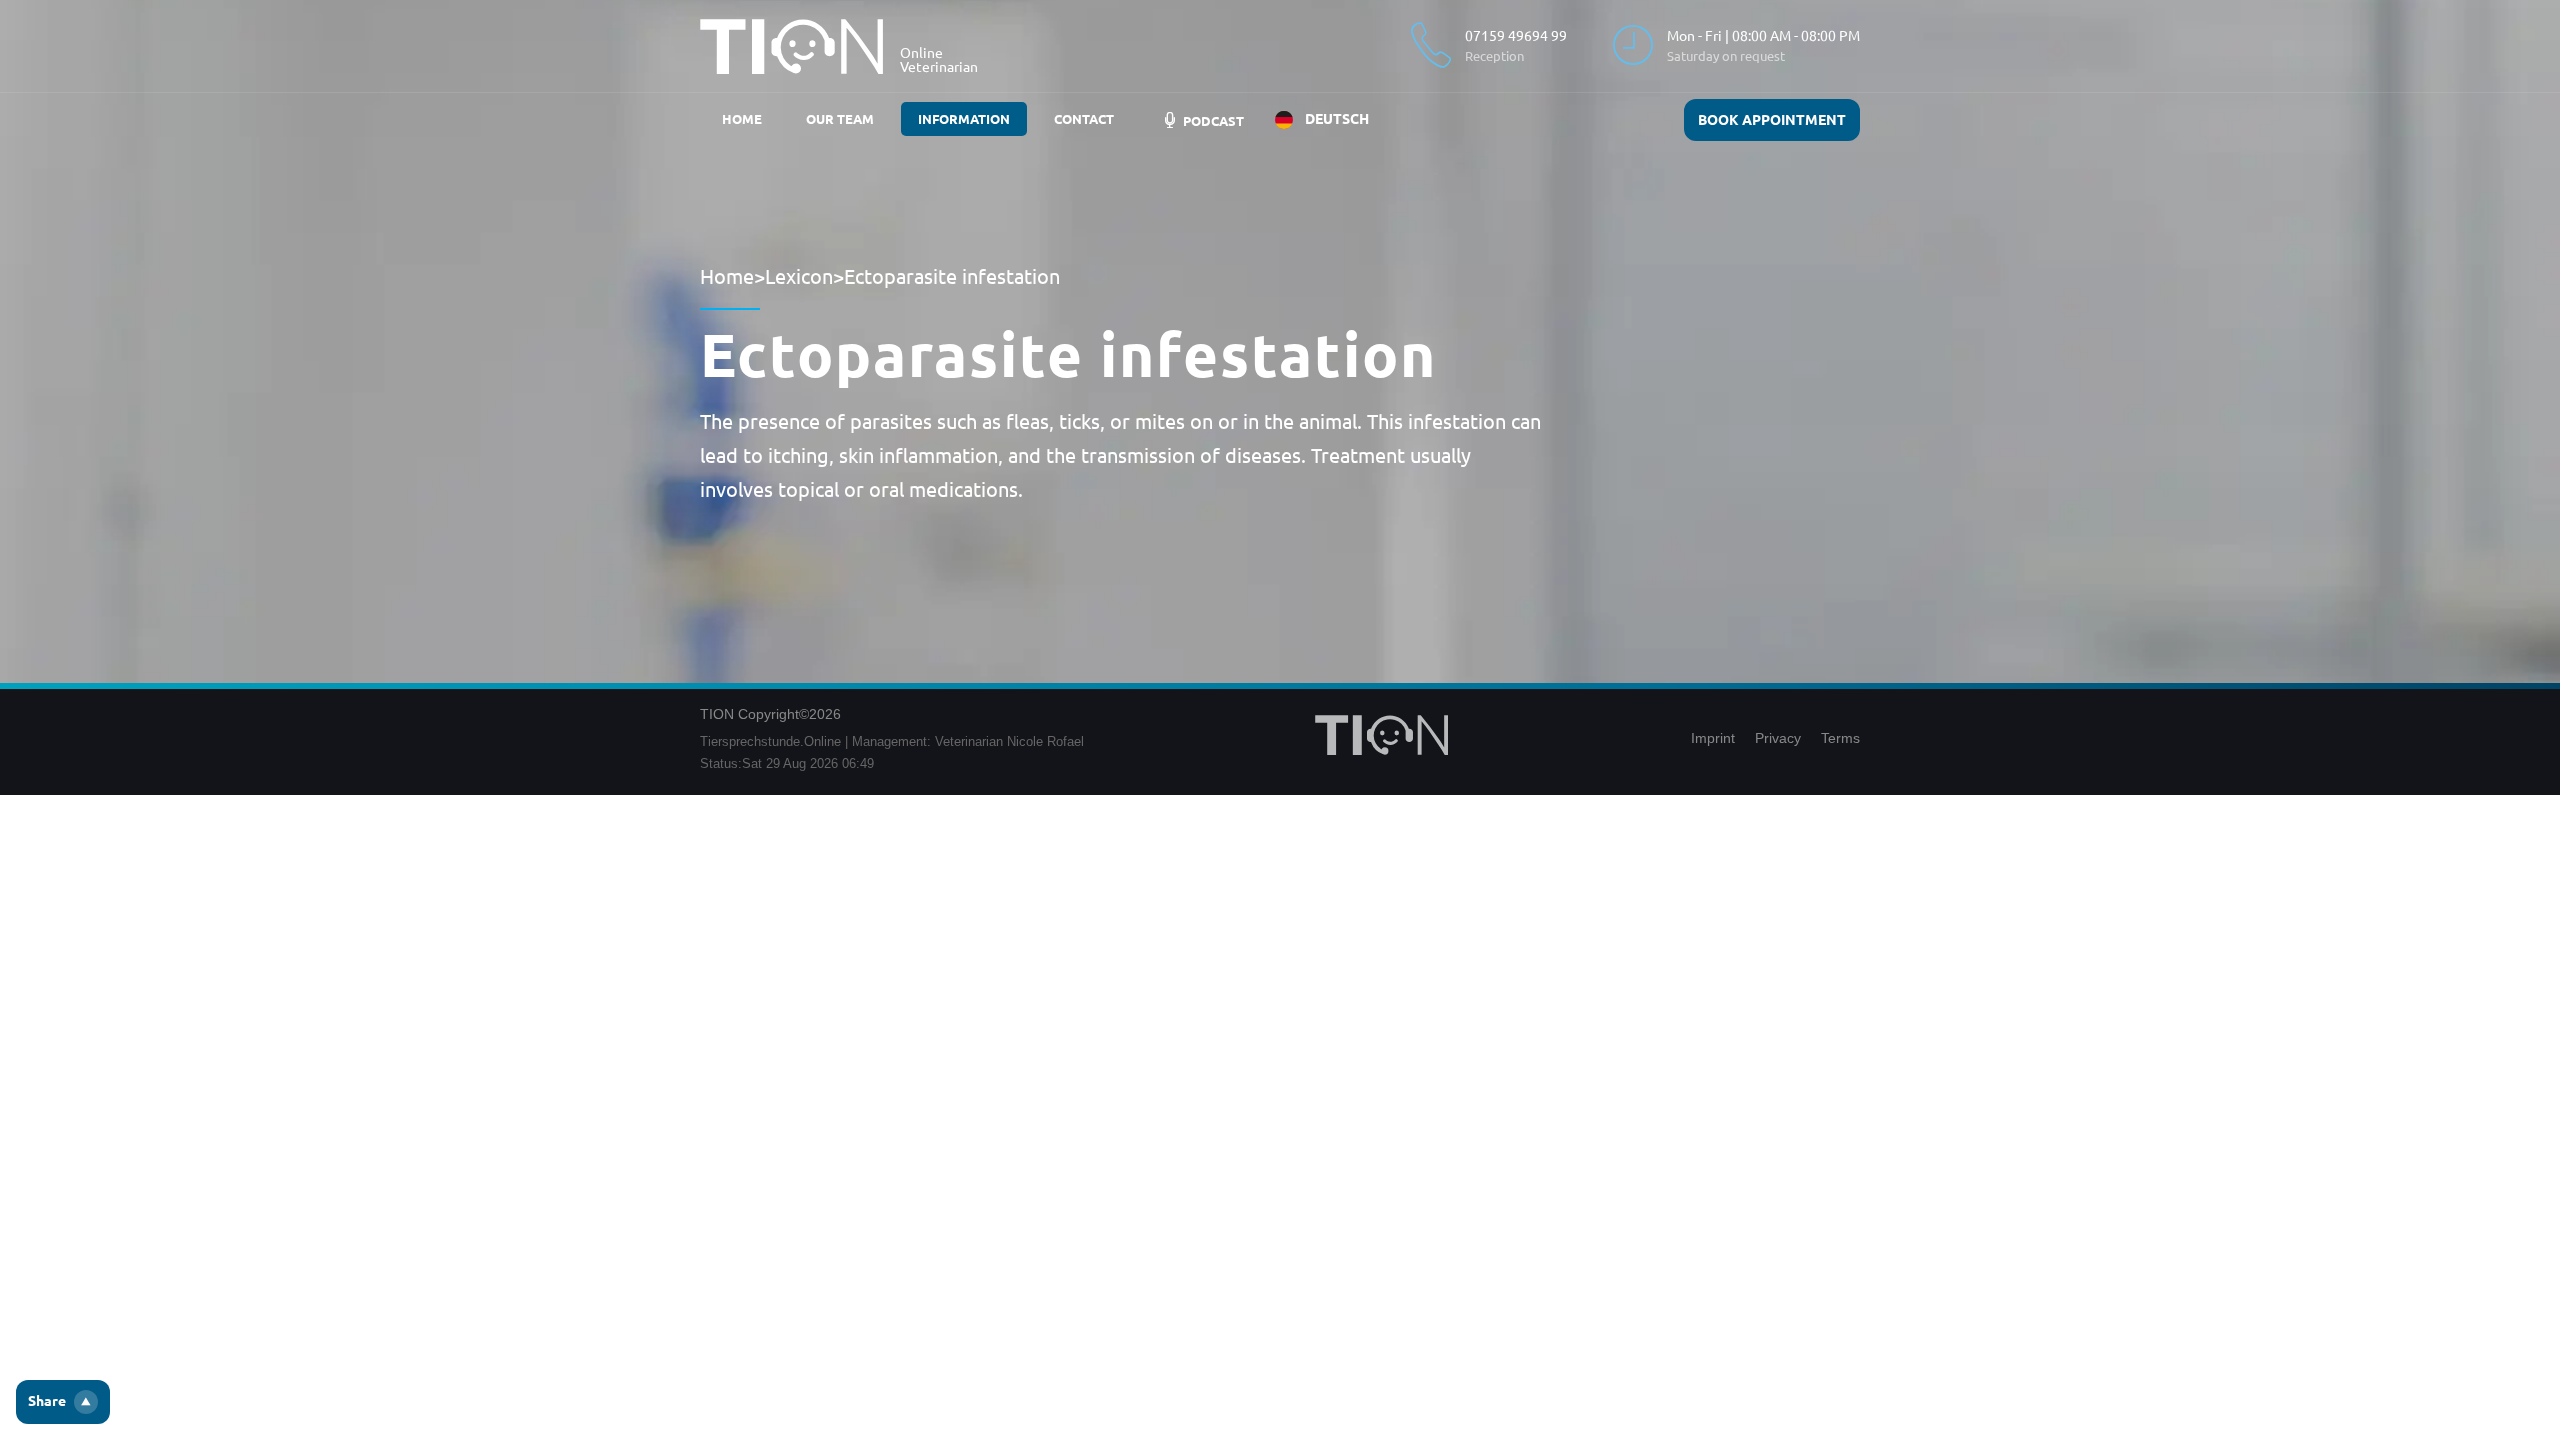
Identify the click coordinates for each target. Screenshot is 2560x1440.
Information (964, 119)
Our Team (840, 119)
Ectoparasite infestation (952, 276)
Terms (1840, 738)
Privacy (1778, 738)
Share (47, 1401)
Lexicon (799, 276)
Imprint (1713, 738)
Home (742, 119)
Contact (1084, 119)
